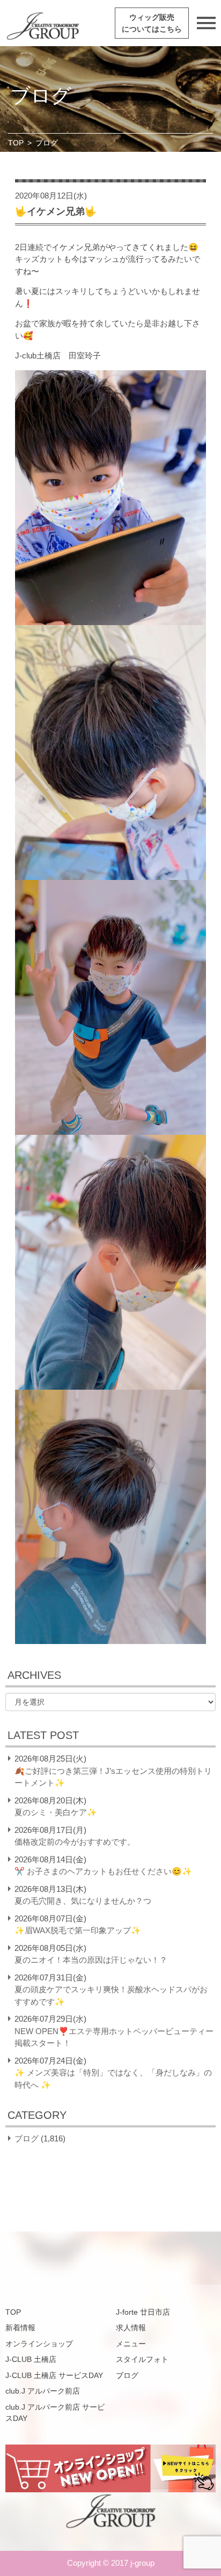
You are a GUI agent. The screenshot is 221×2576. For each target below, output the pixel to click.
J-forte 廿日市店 (143, 2312)
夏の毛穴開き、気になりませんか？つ (83, 1901)
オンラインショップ (39, 2344)
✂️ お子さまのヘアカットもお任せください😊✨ (103, 1871)
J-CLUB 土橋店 (31, 2359)
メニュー (131, 2344)
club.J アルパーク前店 (43, 2391)
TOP (16, 143)
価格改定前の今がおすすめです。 (75, 1842)
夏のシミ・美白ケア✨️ (56, 1812)
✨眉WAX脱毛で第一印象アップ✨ (78, 1930)
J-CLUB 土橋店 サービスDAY (54, 2375)
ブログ (27, 2138)
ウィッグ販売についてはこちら (152, 23)
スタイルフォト (142, 2359)
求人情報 (131, 2328)
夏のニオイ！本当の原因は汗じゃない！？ (91, 1960)
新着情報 (20, 2328)
